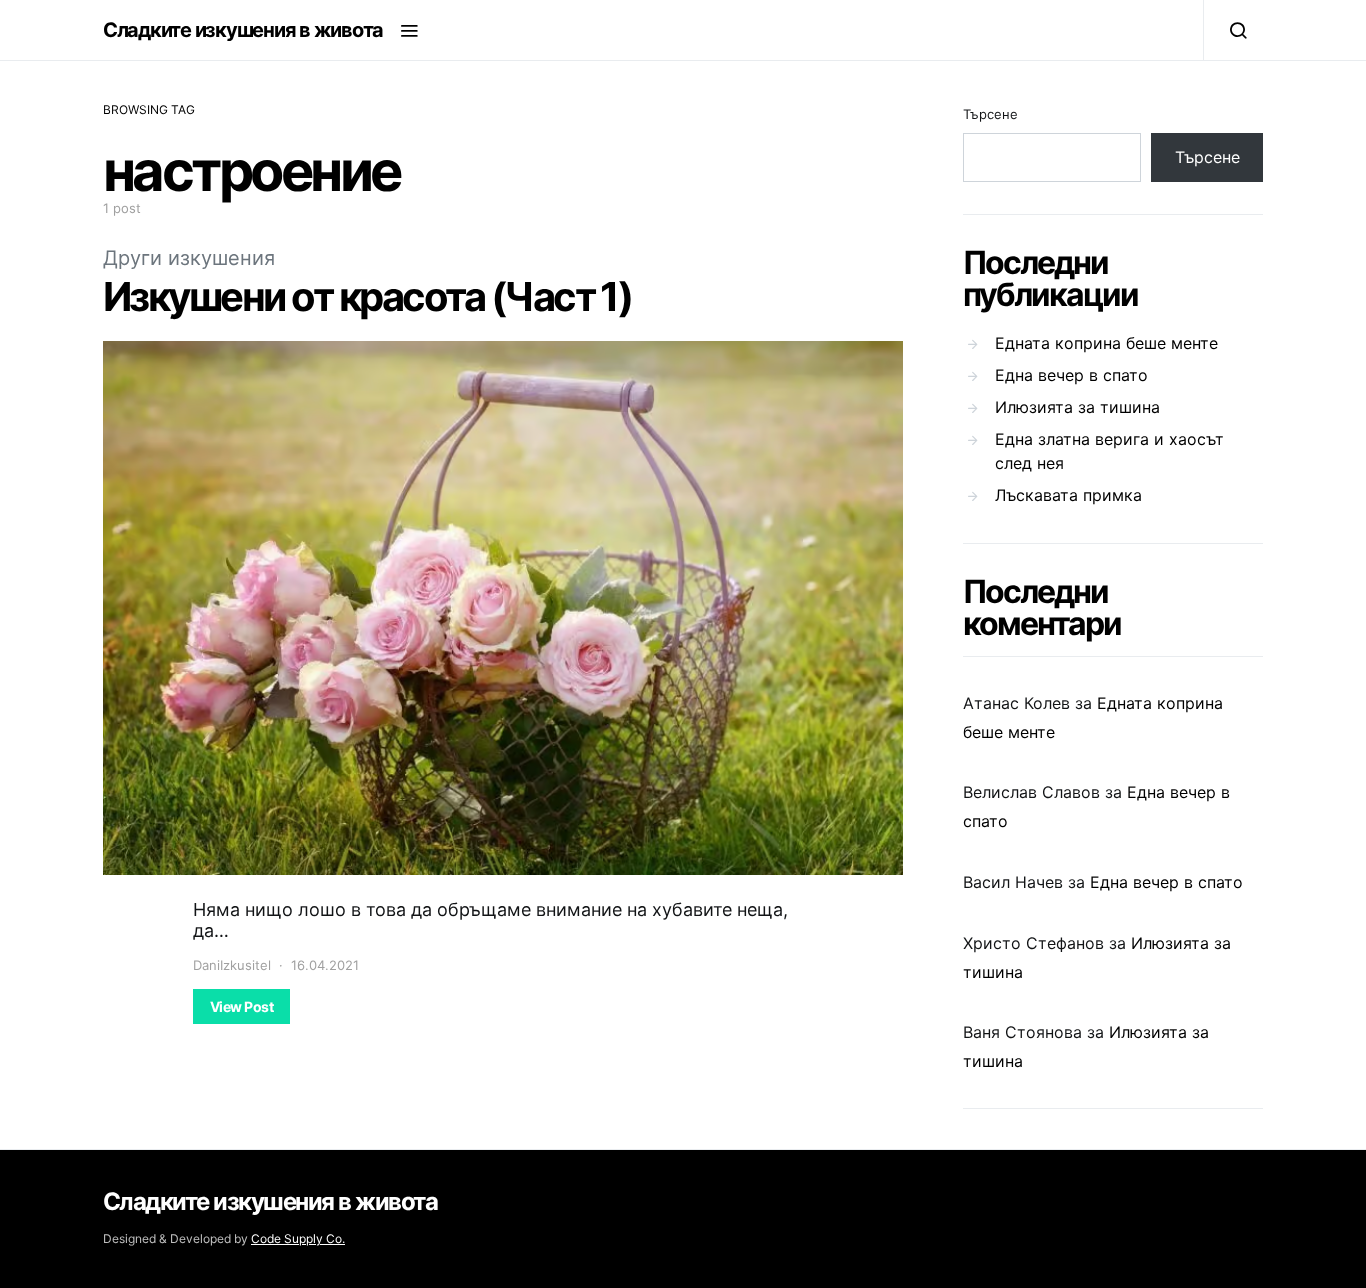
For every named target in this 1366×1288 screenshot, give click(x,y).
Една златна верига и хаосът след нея (1109, 451)
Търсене (990, 114)
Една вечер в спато (1071, 375)
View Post (241, 1006)
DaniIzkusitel (232, 965)
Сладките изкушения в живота (243, 30)
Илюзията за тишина (1077, 407)
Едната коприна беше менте (1106, 343)
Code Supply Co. (298, 1238)
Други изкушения (189, 258)
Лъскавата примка (1068, 495)
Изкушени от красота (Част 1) (367, 296)
